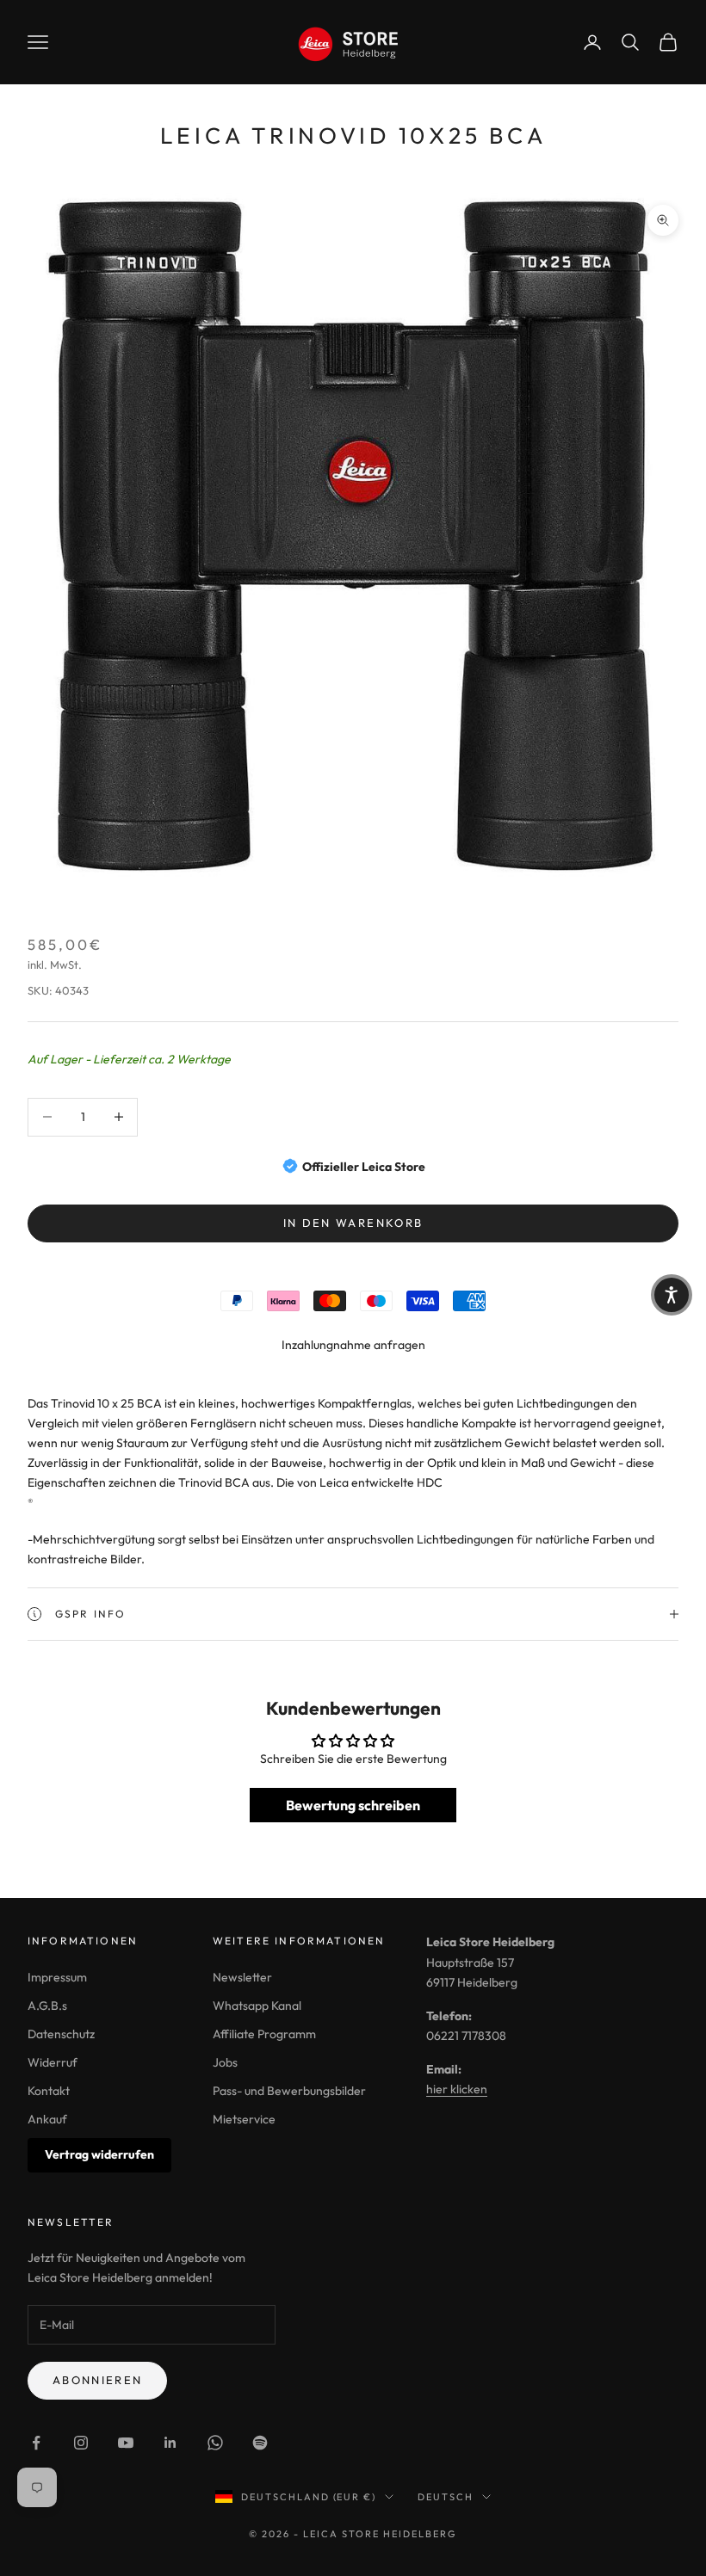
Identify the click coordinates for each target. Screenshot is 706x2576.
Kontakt (49, 2091)
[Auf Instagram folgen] (81, 2443)
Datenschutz (61, 2034)
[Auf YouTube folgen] (126, 2443)
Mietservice (244, 2119)
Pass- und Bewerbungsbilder (289, 2091)
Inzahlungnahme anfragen (353, 1345)
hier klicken (457, 2089)
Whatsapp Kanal (257, 2006)
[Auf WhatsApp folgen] (215, 2443)
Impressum (57, 1977)
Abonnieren (97, 2380)
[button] (672, 1295)
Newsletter (242, 1977)
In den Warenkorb (353, 1223)
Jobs (225, 2062)
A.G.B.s (47, 2006)
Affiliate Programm (264, 2034)
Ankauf (47, 2119)
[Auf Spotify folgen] (260, 2443)
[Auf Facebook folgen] (36, 2443)
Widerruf (53, 2062)
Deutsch (446, 2497)
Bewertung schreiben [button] (353, 1805)
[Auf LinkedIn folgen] (170, 2443)
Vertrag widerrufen (99, 2154)
